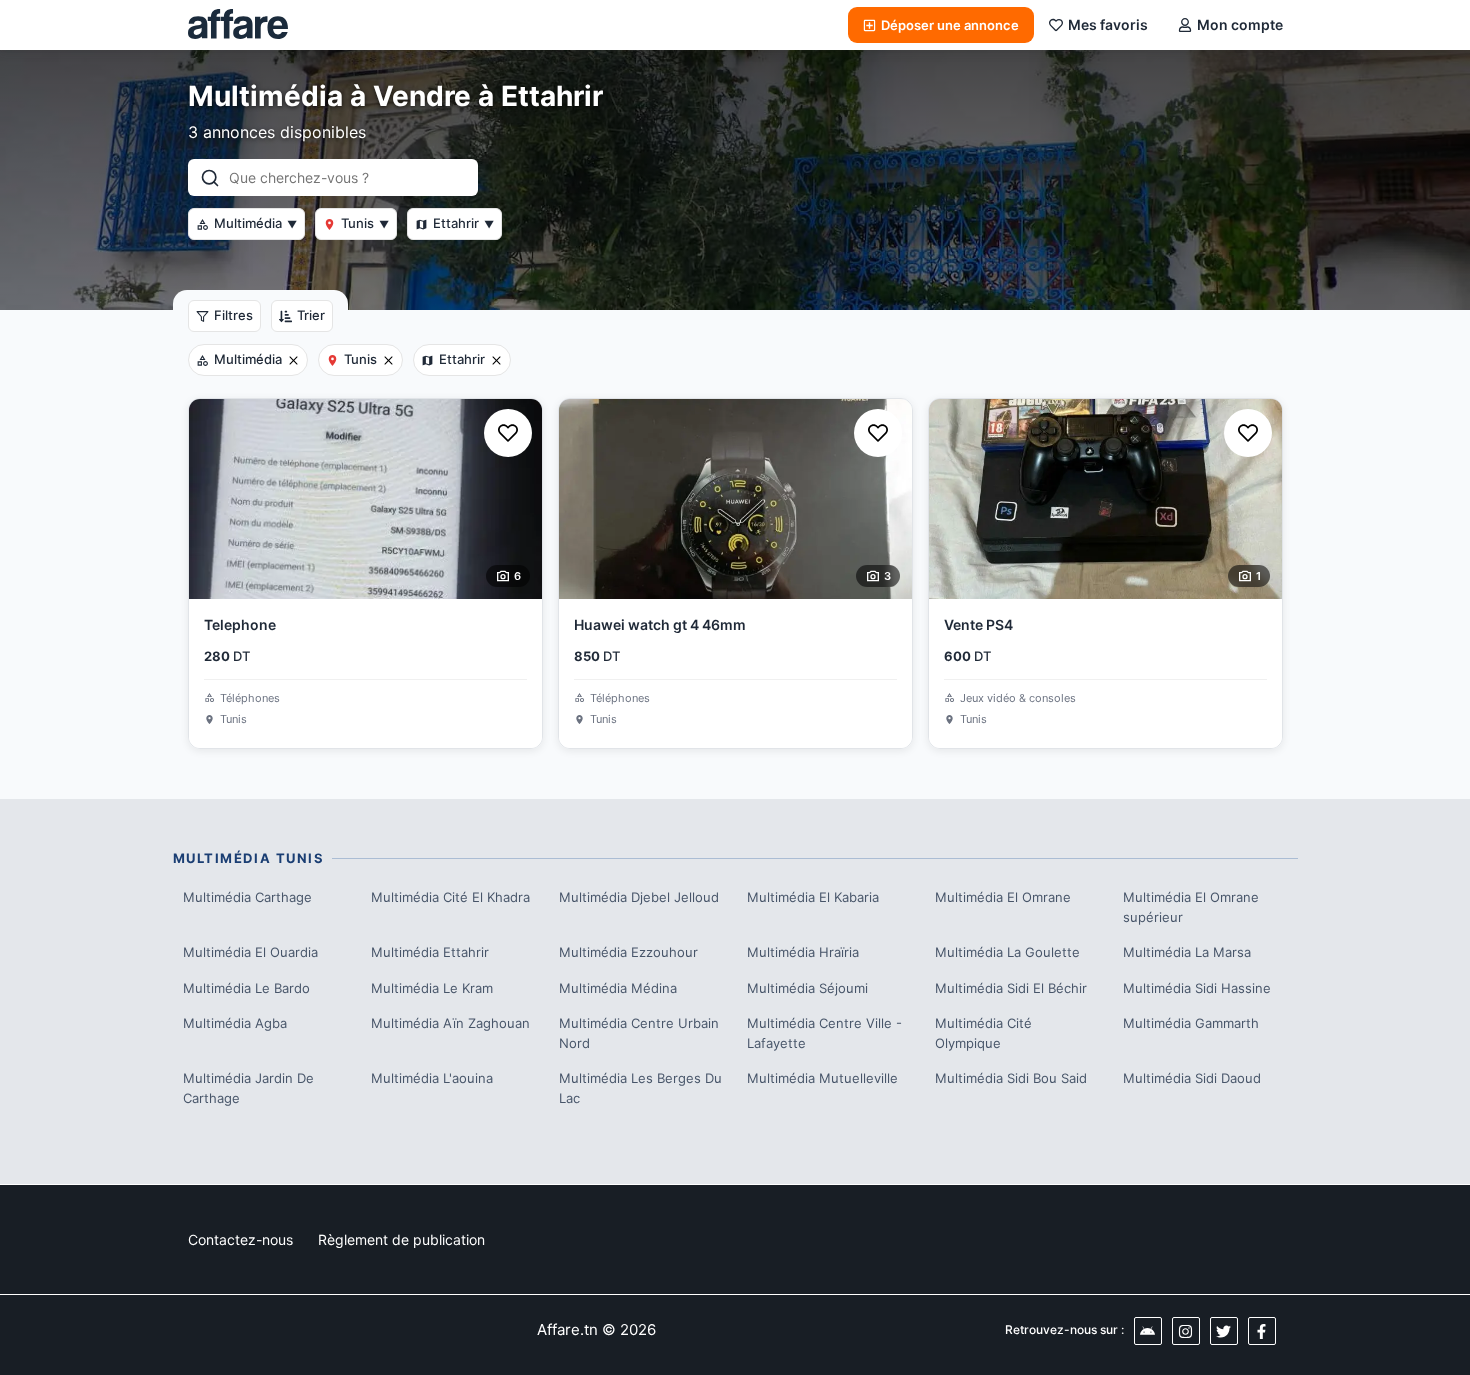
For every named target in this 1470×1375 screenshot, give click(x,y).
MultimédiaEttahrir (430, 952)
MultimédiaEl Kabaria (813, 897)
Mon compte (1240, 24)
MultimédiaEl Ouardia (250, 952)
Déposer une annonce (950, 25)
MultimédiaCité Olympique (983, 1033)
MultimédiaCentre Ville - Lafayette (824, 1033)
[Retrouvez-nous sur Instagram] (1186, 1331)
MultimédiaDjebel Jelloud (639, 897)
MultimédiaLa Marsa (1187, 952)
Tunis (365, 223)
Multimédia (255, 223)
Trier (311, 315)
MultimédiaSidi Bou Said (1011, 1078)
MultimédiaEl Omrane (1003, 897)
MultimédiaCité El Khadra (450, 897)
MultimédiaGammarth (1191, 1023)
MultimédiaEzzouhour (628, 952)
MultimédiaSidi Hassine (1197, 988)
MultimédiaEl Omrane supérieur (1191, 907)
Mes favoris (1108, 24)
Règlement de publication (401, 1239)
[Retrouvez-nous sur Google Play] (1148, 1331)
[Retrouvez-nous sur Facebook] (1262, 1331)
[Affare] (238, 25)
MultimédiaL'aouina (432, 1078)
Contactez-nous (240, 1239)
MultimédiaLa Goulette (1007, 952)
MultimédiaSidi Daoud (1192, 1078)
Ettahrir (463, 223)
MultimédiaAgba (235, 1023)
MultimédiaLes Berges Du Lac (640, 1088)
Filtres (233, 315)
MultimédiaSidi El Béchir (1011, 988)
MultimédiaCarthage (247, 897)
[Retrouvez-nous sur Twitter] (1224, 1331)
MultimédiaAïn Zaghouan (450, 1023)
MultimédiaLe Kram (432, 988)
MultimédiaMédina (618, 988)
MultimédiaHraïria (803, 952)
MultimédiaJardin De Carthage (248, 1088)
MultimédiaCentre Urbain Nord (639, 1033)
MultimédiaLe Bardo (246, 988)
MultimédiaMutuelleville (822, 1078)
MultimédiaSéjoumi (807, 988)
